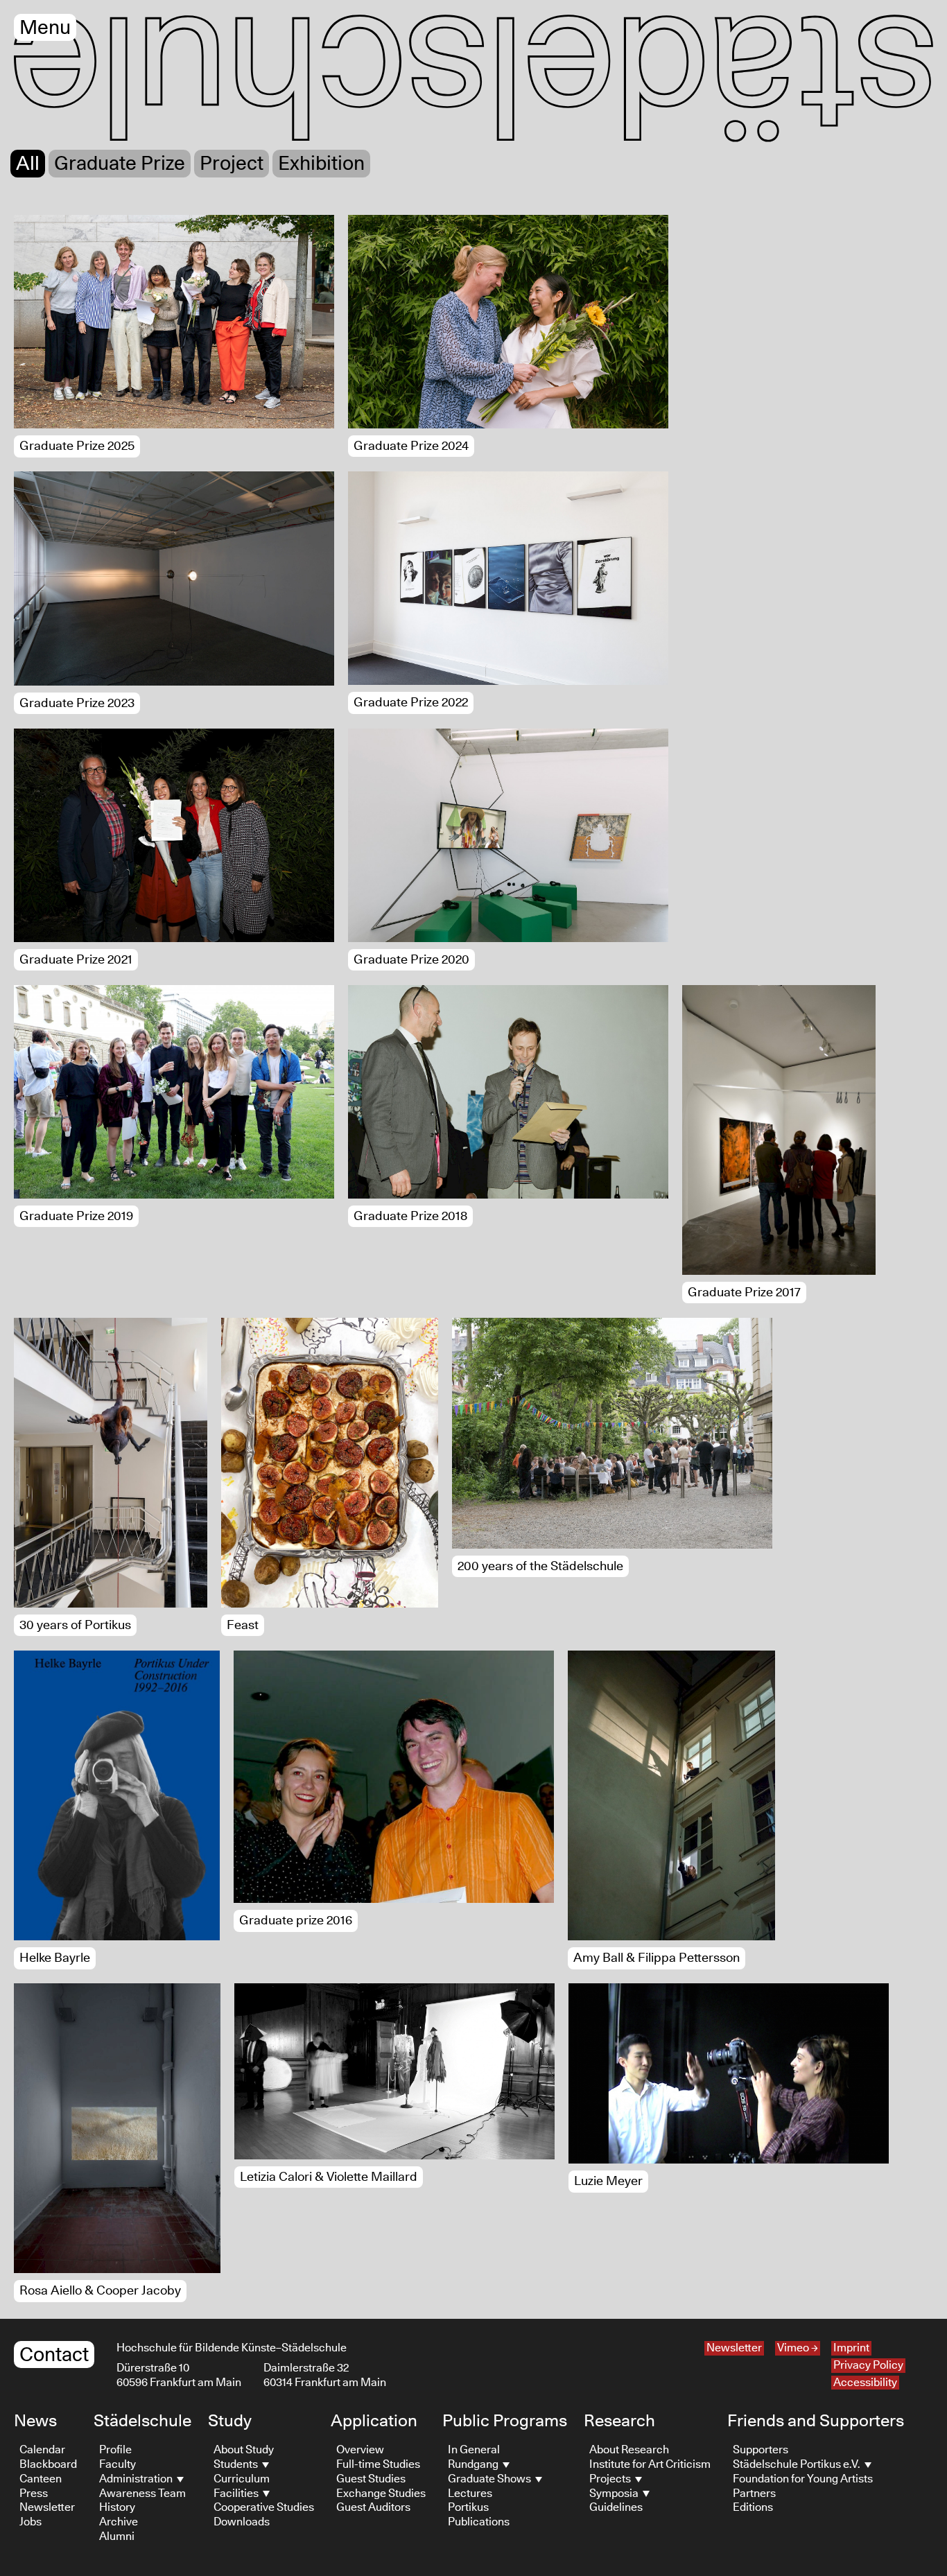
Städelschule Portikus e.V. (798, 2464)
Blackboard (48, 2464)
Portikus (468, 2507)
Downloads (242, 2522)
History (117, 2507)
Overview (360, 2450)
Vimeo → (798, 2348)
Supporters (761, 2450)
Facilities (237, 2494)
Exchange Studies (381, 2494)
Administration (137, 2479)
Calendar (42, 2450)
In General (474, 2450)
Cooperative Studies (264, 2507)
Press (34, 2494)
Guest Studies (371, 2479)
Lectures (470, 2494)
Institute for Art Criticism (650, 2464)
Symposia (615, 2494)
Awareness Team (142, 2494)
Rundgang (474, 2464)
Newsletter (734, 2348)
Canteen (41, 2479)
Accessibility (865, 2383)
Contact (54, 2355)
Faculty (118, 2464)
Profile (115, 2450)
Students (237, 2464)
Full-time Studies (378, 2464)
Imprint (851, 2348)
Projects (611, 2479)
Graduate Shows (490, 2479)
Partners (754, 2494)
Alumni (117, 2536)
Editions (753, 2507)
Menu (45, 28)
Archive (119, 2522)
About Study (244, 2450)
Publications (479, 2522)
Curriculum (242, 2479)
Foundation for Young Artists (803, 2479)
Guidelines (616, 2507)
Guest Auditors (373, 2507)
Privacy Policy (868, 2365)
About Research (629, 2450)
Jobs (31, 2522)
